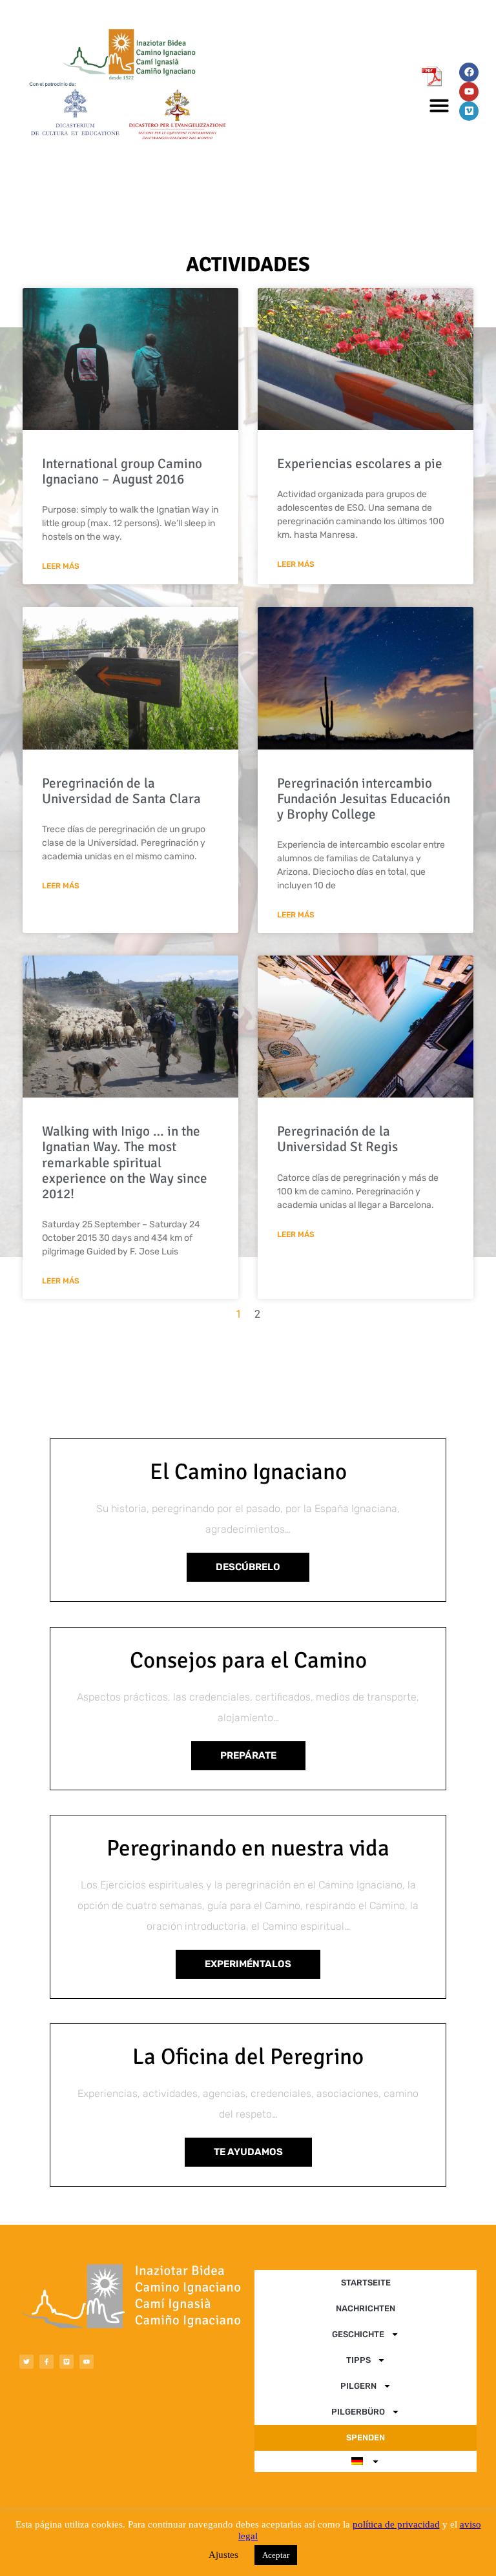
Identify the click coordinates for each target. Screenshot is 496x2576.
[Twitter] (26, 2362)
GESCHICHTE (358, 2334)
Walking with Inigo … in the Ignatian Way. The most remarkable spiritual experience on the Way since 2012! (125, 1162)
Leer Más (61, 567)
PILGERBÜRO (358, 2412)
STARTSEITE (366, 2283)
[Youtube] (469, 92)
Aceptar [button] (276, 2555)
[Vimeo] (469, 111)
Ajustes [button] (223, 2555)
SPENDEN (366, 2438)
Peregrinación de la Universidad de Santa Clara (121, 791)
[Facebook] (469, 72)
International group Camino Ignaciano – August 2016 (122, 471)
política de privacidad (396, 2524)
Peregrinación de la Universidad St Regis (337, 1139)
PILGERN (358, 2386)
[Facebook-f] (46, 2362)
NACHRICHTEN (366, 2308)
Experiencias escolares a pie (360, 464)
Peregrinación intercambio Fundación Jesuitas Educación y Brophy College (364, 799)
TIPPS (358, 2360)
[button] (439, 105)
